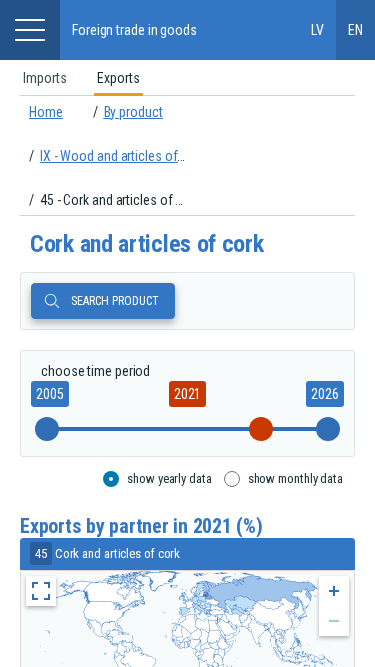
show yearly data (169, 478)
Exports (118, 78)
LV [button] (317, 30)
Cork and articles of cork (147, 244)
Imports (45, 78)
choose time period (95, 371)
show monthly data (295, 478)
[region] (187, 78)
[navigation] (187, 156)
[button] (30, 30)
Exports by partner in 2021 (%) (141, 526)
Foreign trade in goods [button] (134, 30)
